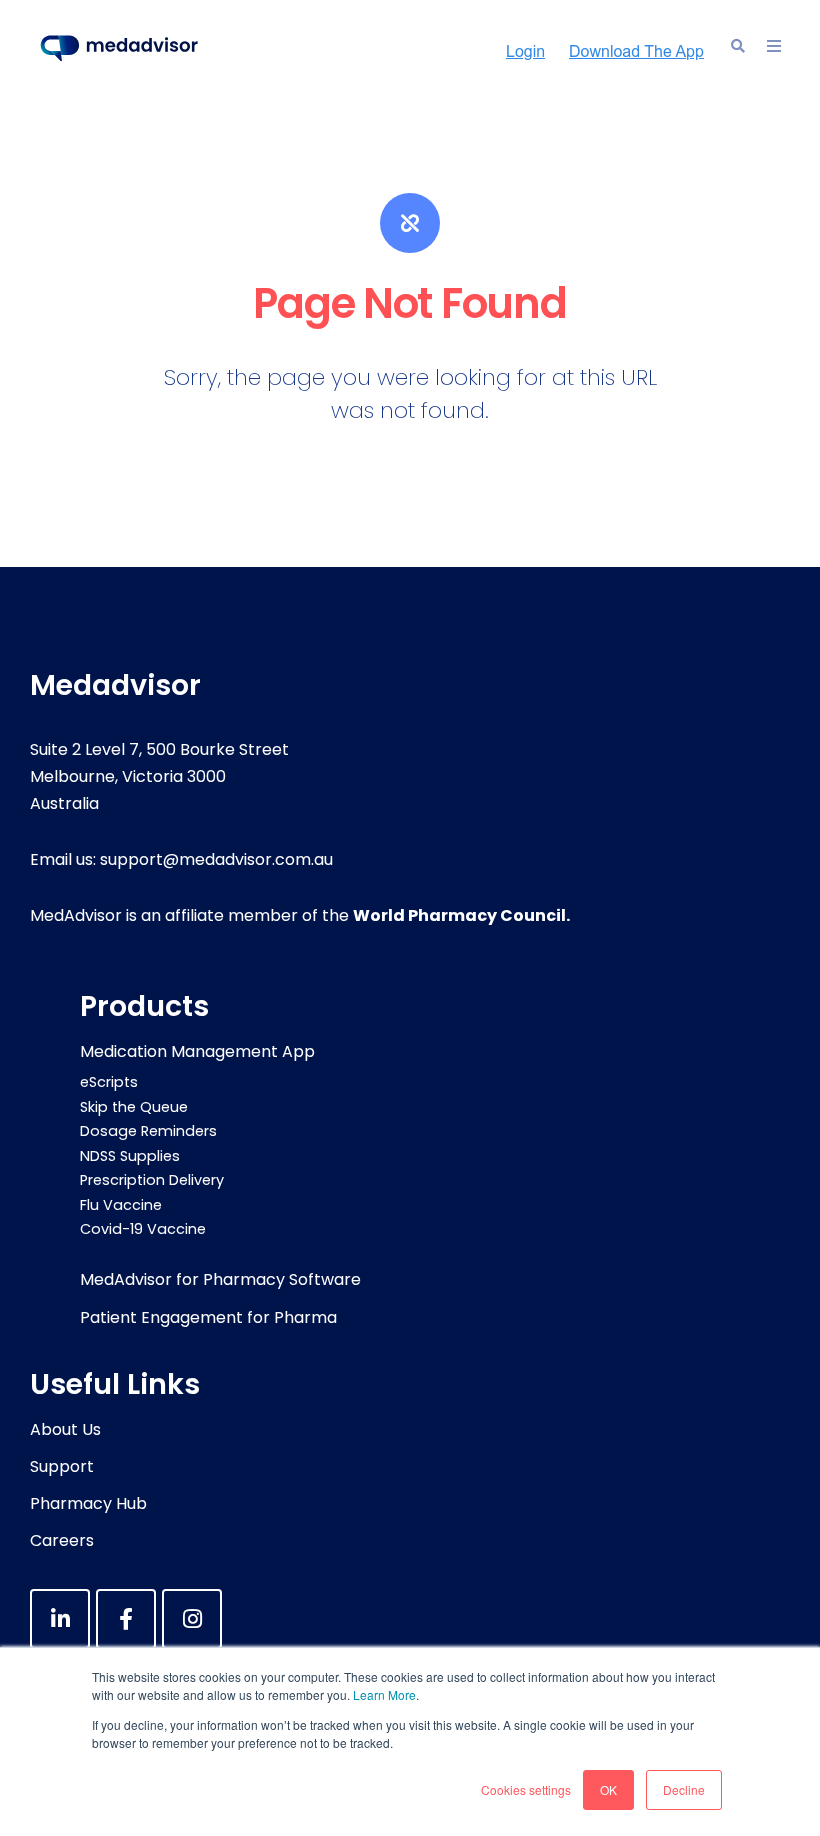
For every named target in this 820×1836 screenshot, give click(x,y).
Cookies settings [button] (526, 1789)
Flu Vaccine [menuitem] (121, 1205)
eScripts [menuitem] (109, 1082)
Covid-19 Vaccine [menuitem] (143, 1229)
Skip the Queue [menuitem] (134, 1107)
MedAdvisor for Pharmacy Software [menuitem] (220, 1279)
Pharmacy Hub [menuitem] (88, 1503)
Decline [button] (684, 1789)
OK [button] (608, 1789)
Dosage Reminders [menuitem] (148, 1131)
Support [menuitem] (62, 1466)
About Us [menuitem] (65, 1429)
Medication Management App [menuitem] (197, 1051)
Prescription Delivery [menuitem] (152, 1180)
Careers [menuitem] (62, 1540)
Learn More (384, 1694)
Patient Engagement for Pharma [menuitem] (208, 1317)
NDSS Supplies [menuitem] (130, 1156)
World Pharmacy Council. (461, 915)
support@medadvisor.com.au (216, 859)
